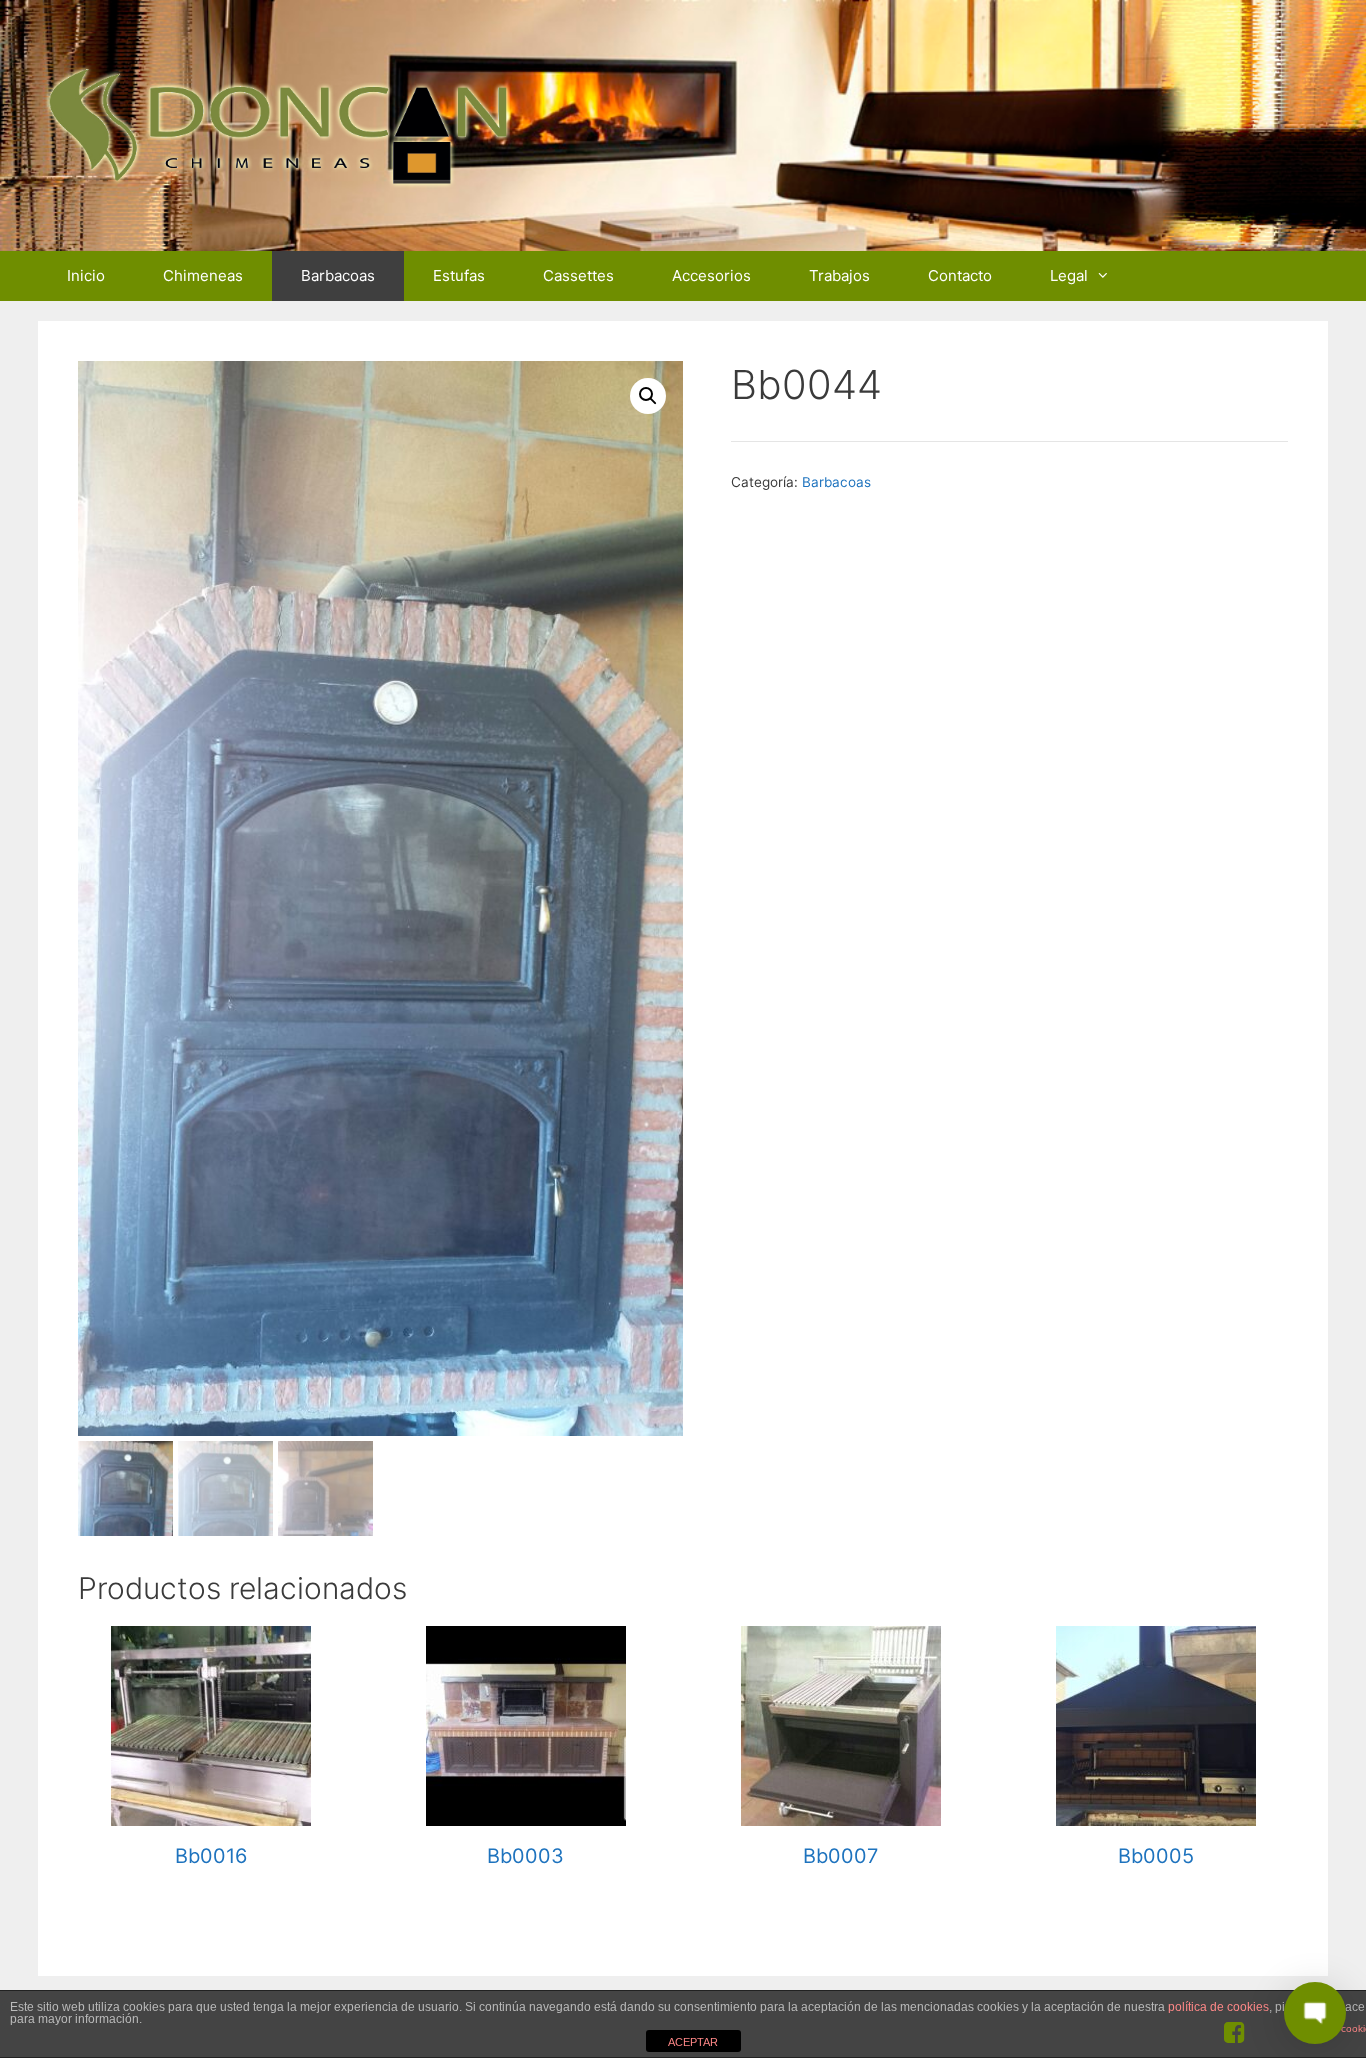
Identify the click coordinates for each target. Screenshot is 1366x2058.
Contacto (960, 275)
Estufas (459, 275)
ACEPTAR (693, 2042)
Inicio (86, 275)
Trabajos (839, 275)
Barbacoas (338, 275)
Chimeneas (203, 275)
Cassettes (578, 275)
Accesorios (711, 275)
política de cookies (1218, 2007)
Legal (1069, 275)
